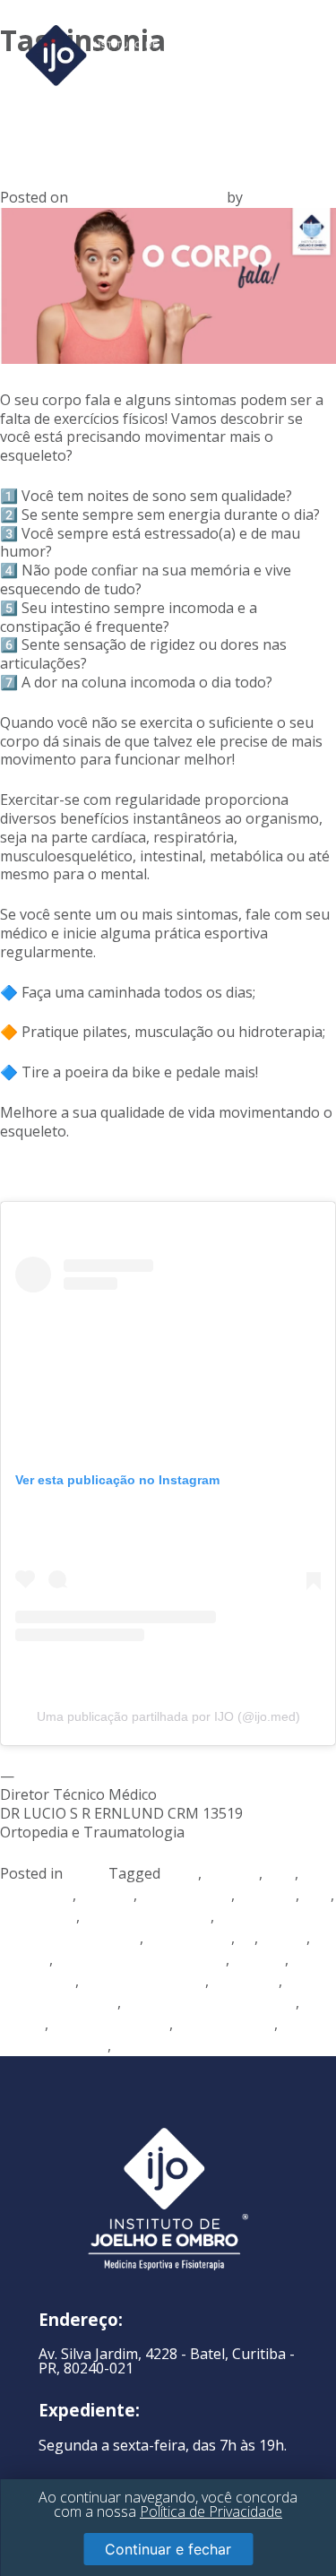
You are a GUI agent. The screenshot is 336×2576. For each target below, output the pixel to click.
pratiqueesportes (111, 2024)
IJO (256, 197)
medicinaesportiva (144, 1981)
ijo (246, 1938)
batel (181, 1873)
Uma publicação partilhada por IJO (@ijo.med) (168, 1716)
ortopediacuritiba (59, 2002)
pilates (22, 2024)
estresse (267, 1895)
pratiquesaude (225, 2024)
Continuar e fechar (168, 2549)
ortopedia (246, 1981)
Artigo (87, 1873)
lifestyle (259, 1959)
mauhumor (38, 1981)
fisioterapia (38, 1916)
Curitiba (107, 1895)
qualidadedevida (54, 2045)
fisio (317, 1895)
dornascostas (186, 1895)
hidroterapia (189, 1938)
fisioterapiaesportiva (70, 1938)
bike (280, 1873)
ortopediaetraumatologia (210, 2002)
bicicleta (232, 1873)
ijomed (284, 1938)
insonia (25, 1959)
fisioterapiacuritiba (147, 1916)
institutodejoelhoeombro (141, 1959)
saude (135, 2045)
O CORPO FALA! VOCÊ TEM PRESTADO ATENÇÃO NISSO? (165, 111)
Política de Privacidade (211, 2511)
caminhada (36, 1895)
